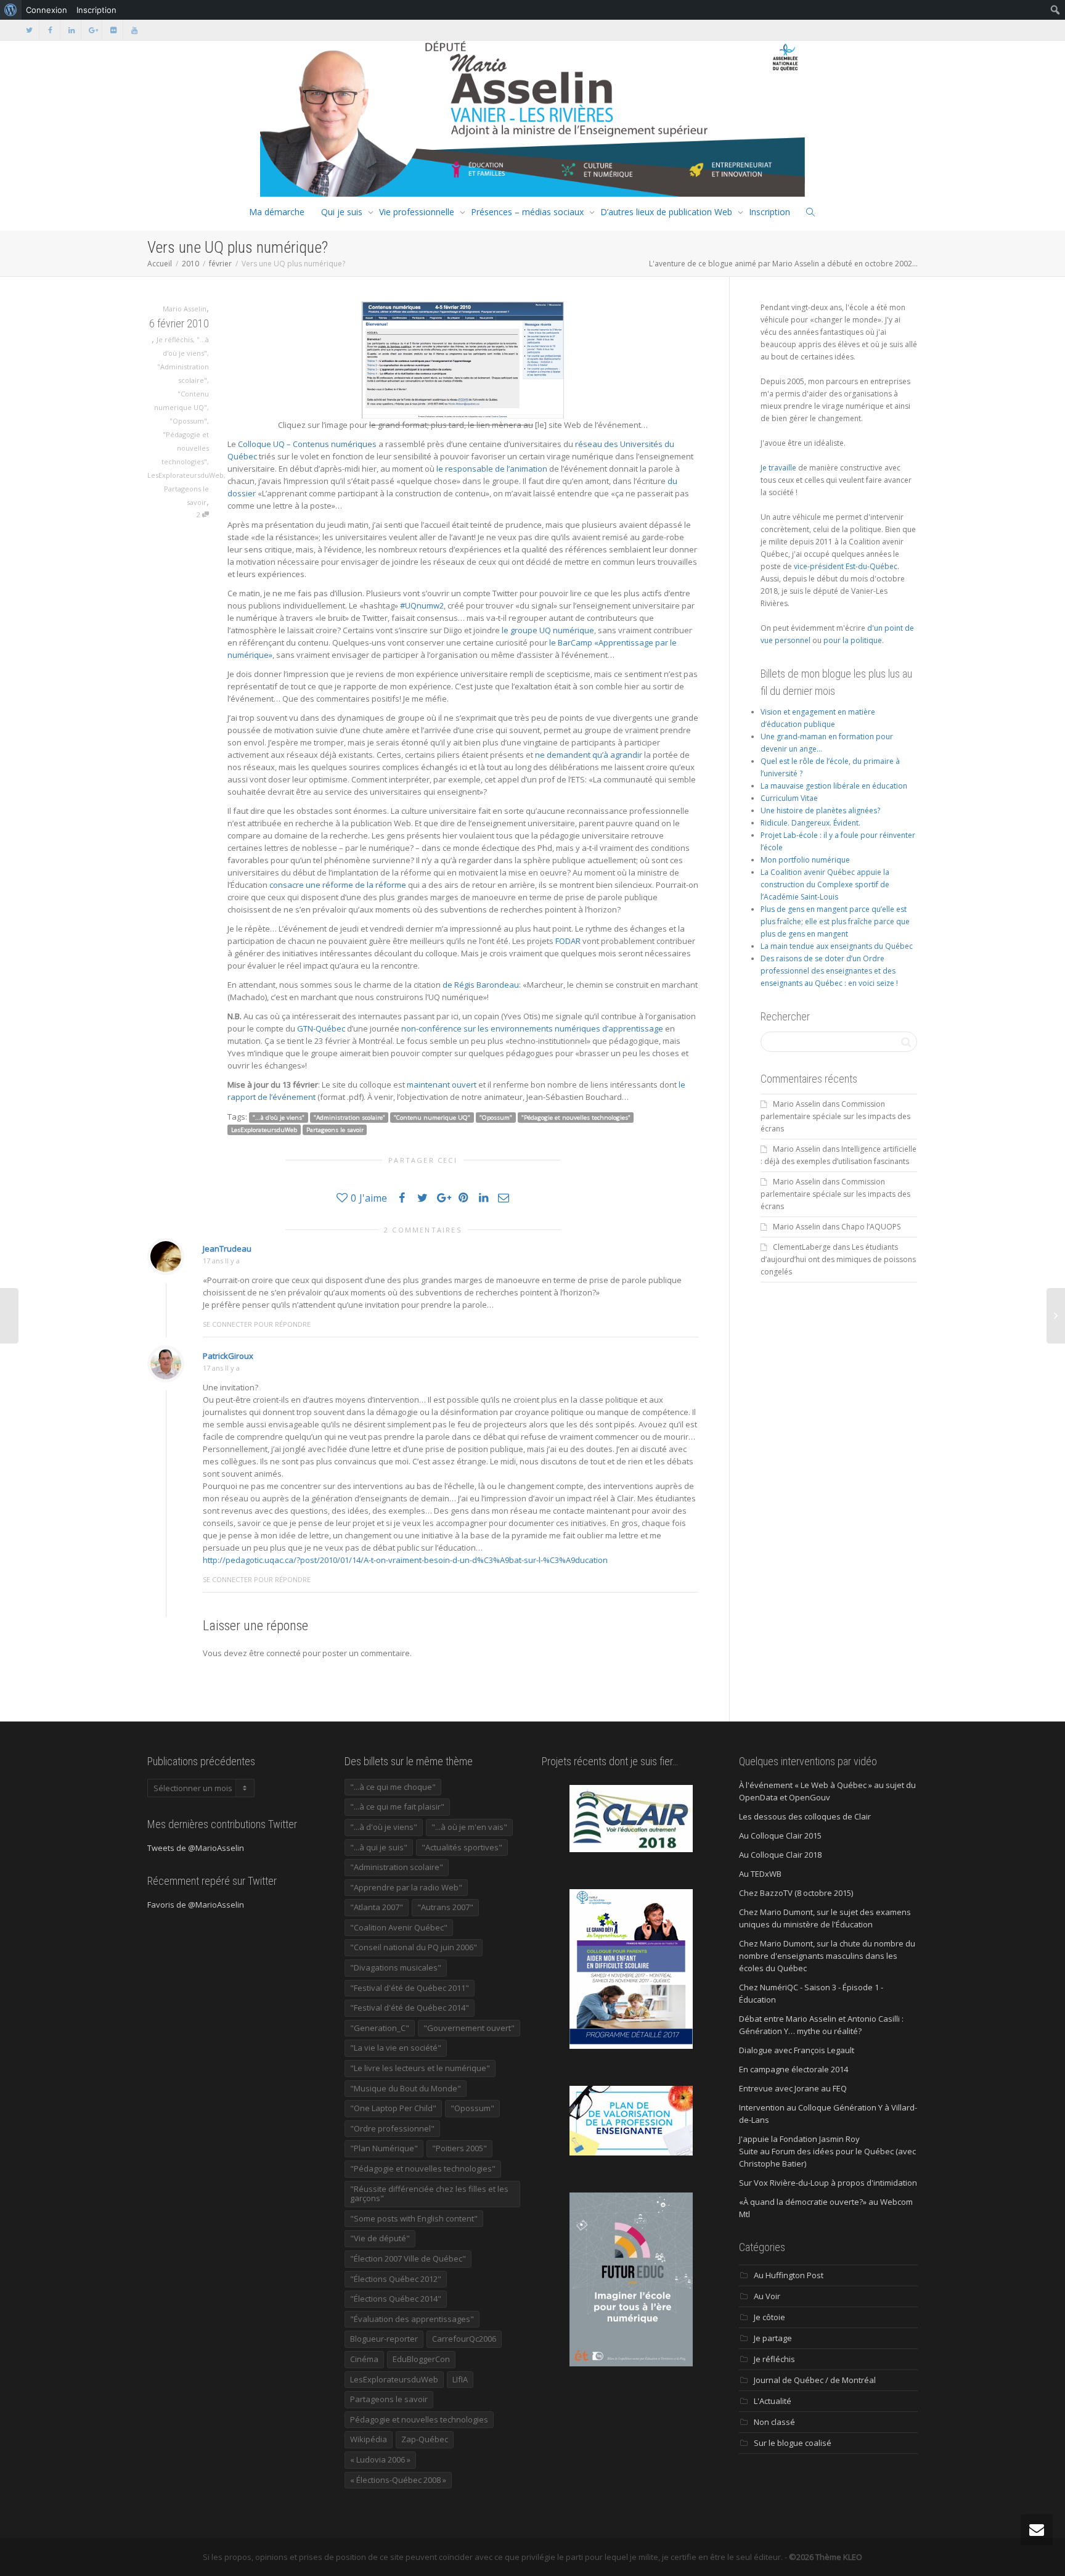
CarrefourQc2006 (464, 2339)
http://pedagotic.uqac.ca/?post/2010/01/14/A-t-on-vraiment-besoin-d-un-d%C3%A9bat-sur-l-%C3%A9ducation (405, 1560)
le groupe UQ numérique (548, 630)
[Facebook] (50, 30)
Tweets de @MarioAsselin (196, 1848)
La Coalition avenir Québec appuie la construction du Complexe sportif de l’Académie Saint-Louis (825, 884)
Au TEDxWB (760, 1874)
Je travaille (778, 468)
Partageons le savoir (335, 1130)
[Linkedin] (71, 30)
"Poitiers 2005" (459, 2148)
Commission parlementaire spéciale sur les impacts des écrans (835, 1116)
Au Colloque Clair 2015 (780, 1836)
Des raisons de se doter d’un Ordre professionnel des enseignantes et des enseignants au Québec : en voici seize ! (829, 971)
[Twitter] (29, 30)
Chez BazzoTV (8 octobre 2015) (796, 1893)
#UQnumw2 (422, 605)
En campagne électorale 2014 (794, 2069)
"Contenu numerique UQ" (432, 1118)
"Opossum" (188, 421)
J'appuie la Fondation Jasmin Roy (799, 2139)
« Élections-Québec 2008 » (398, 2480)
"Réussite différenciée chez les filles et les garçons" (429, 2194)
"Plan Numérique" (384, 2148)
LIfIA (460, 2379)
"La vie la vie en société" (396, 2048)
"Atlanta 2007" (377, 1907)
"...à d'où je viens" (279, 1118)
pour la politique (853, 640)
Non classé (774, 2422)
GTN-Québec (321, 1028)
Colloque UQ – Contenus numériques (307, 444)
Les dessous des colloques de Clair (805, 1816)
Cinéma (364, 2359)
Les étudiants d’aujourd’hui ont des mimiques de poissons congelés (838, 1259)
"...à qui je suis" (379, 1847)
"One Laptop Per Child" (393, 2108)
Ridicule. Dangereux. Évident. (810, 823)
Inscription (769, 212)
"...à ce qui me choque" (393, 1787)
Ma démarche (277, 212)
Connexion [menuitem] (47, 10)
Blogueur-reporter (384, 2339)
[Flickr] (113, 30)
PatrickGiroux (228, 1356)
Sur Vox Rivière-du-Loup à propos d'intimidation (828, 2183)
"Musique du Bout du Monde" (406, 2088)
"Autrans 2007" (445, 1907)
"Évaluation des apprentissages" (412, 2319)
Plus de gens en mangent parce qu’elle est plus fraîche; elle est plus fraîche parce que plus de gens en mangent (835, 921)
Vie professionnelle (417, 212)
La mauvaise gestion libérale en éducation (834, 786)
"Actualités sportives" (462, 1847)
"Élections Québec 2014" (396, 2299)
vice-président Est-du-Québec (846, 566)
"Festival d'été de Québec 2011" (410, 1988)
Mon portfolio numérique (805, 860)
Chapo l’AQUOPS (871, 1227)
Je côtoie (769, 2317)
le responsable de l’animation (492, 469)
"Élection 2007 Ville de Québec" (408, 2258)
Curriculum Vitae (789, 798)
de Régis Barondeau (481, 985)
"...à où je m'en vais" (469, 1827)
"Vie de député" (380, 2238)
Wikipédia (369, 2439)
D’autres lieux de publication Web (666, 212)
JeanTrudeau (227, 1249)
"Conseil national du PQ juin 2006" (414, 1947)
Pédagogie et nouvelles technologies (419, 2419)
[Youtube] (134, 30)
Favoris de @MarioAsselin (196, 1905)
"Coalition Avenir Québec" (399, 1927)
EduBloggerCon (421, 2359)
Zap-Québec (425, 2439)
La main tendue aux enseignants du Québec (837, 946)
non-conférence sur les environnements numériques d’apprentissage (532, 1028)
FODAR (568, 941)
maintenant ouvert (442, 1085)
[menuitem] (11, 10)
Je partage (773, 2338)
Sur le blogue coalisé (793, 2443)
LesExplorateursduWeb (186, 475)
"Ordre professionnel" (392, 2128)
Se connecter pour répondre (257, 1324)
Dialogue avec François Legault (797, 2050)
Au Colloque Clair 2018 (780, 1855)
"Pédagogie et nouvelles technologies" (185, 448)
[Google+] (92, 30)
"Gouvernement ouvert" (469, 2028)
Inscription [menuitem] (96, 10)
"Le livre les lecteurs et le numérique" (420, 2068)
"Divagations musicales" (396, 1967)
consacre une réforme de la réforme (338, 885)
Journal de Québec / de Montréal (815, 2380)
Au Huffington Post (789, 2275)
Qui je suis (342, 212)
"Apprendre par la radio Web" (406, 1887)
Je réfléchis (175, 339)
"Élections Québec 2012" (396, 2279)
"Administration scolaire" (349, 1118)
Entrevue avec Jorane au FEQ (793, 2088)
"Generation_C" (380, 2028)
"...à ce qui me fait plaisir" (397, 1807)
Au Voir (767, 2296)
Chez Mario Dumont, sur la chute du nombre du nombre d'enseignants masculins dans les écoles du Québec (827, 1956)
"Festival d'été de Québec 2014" (410, 2008)
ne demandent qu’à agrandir (589, 755)
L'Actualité (773, 2401)
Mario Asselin (797, 1104)
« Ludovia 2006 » (380, 2459)
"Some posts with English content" (414, 2218)
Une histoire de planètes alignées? (820, 810)
